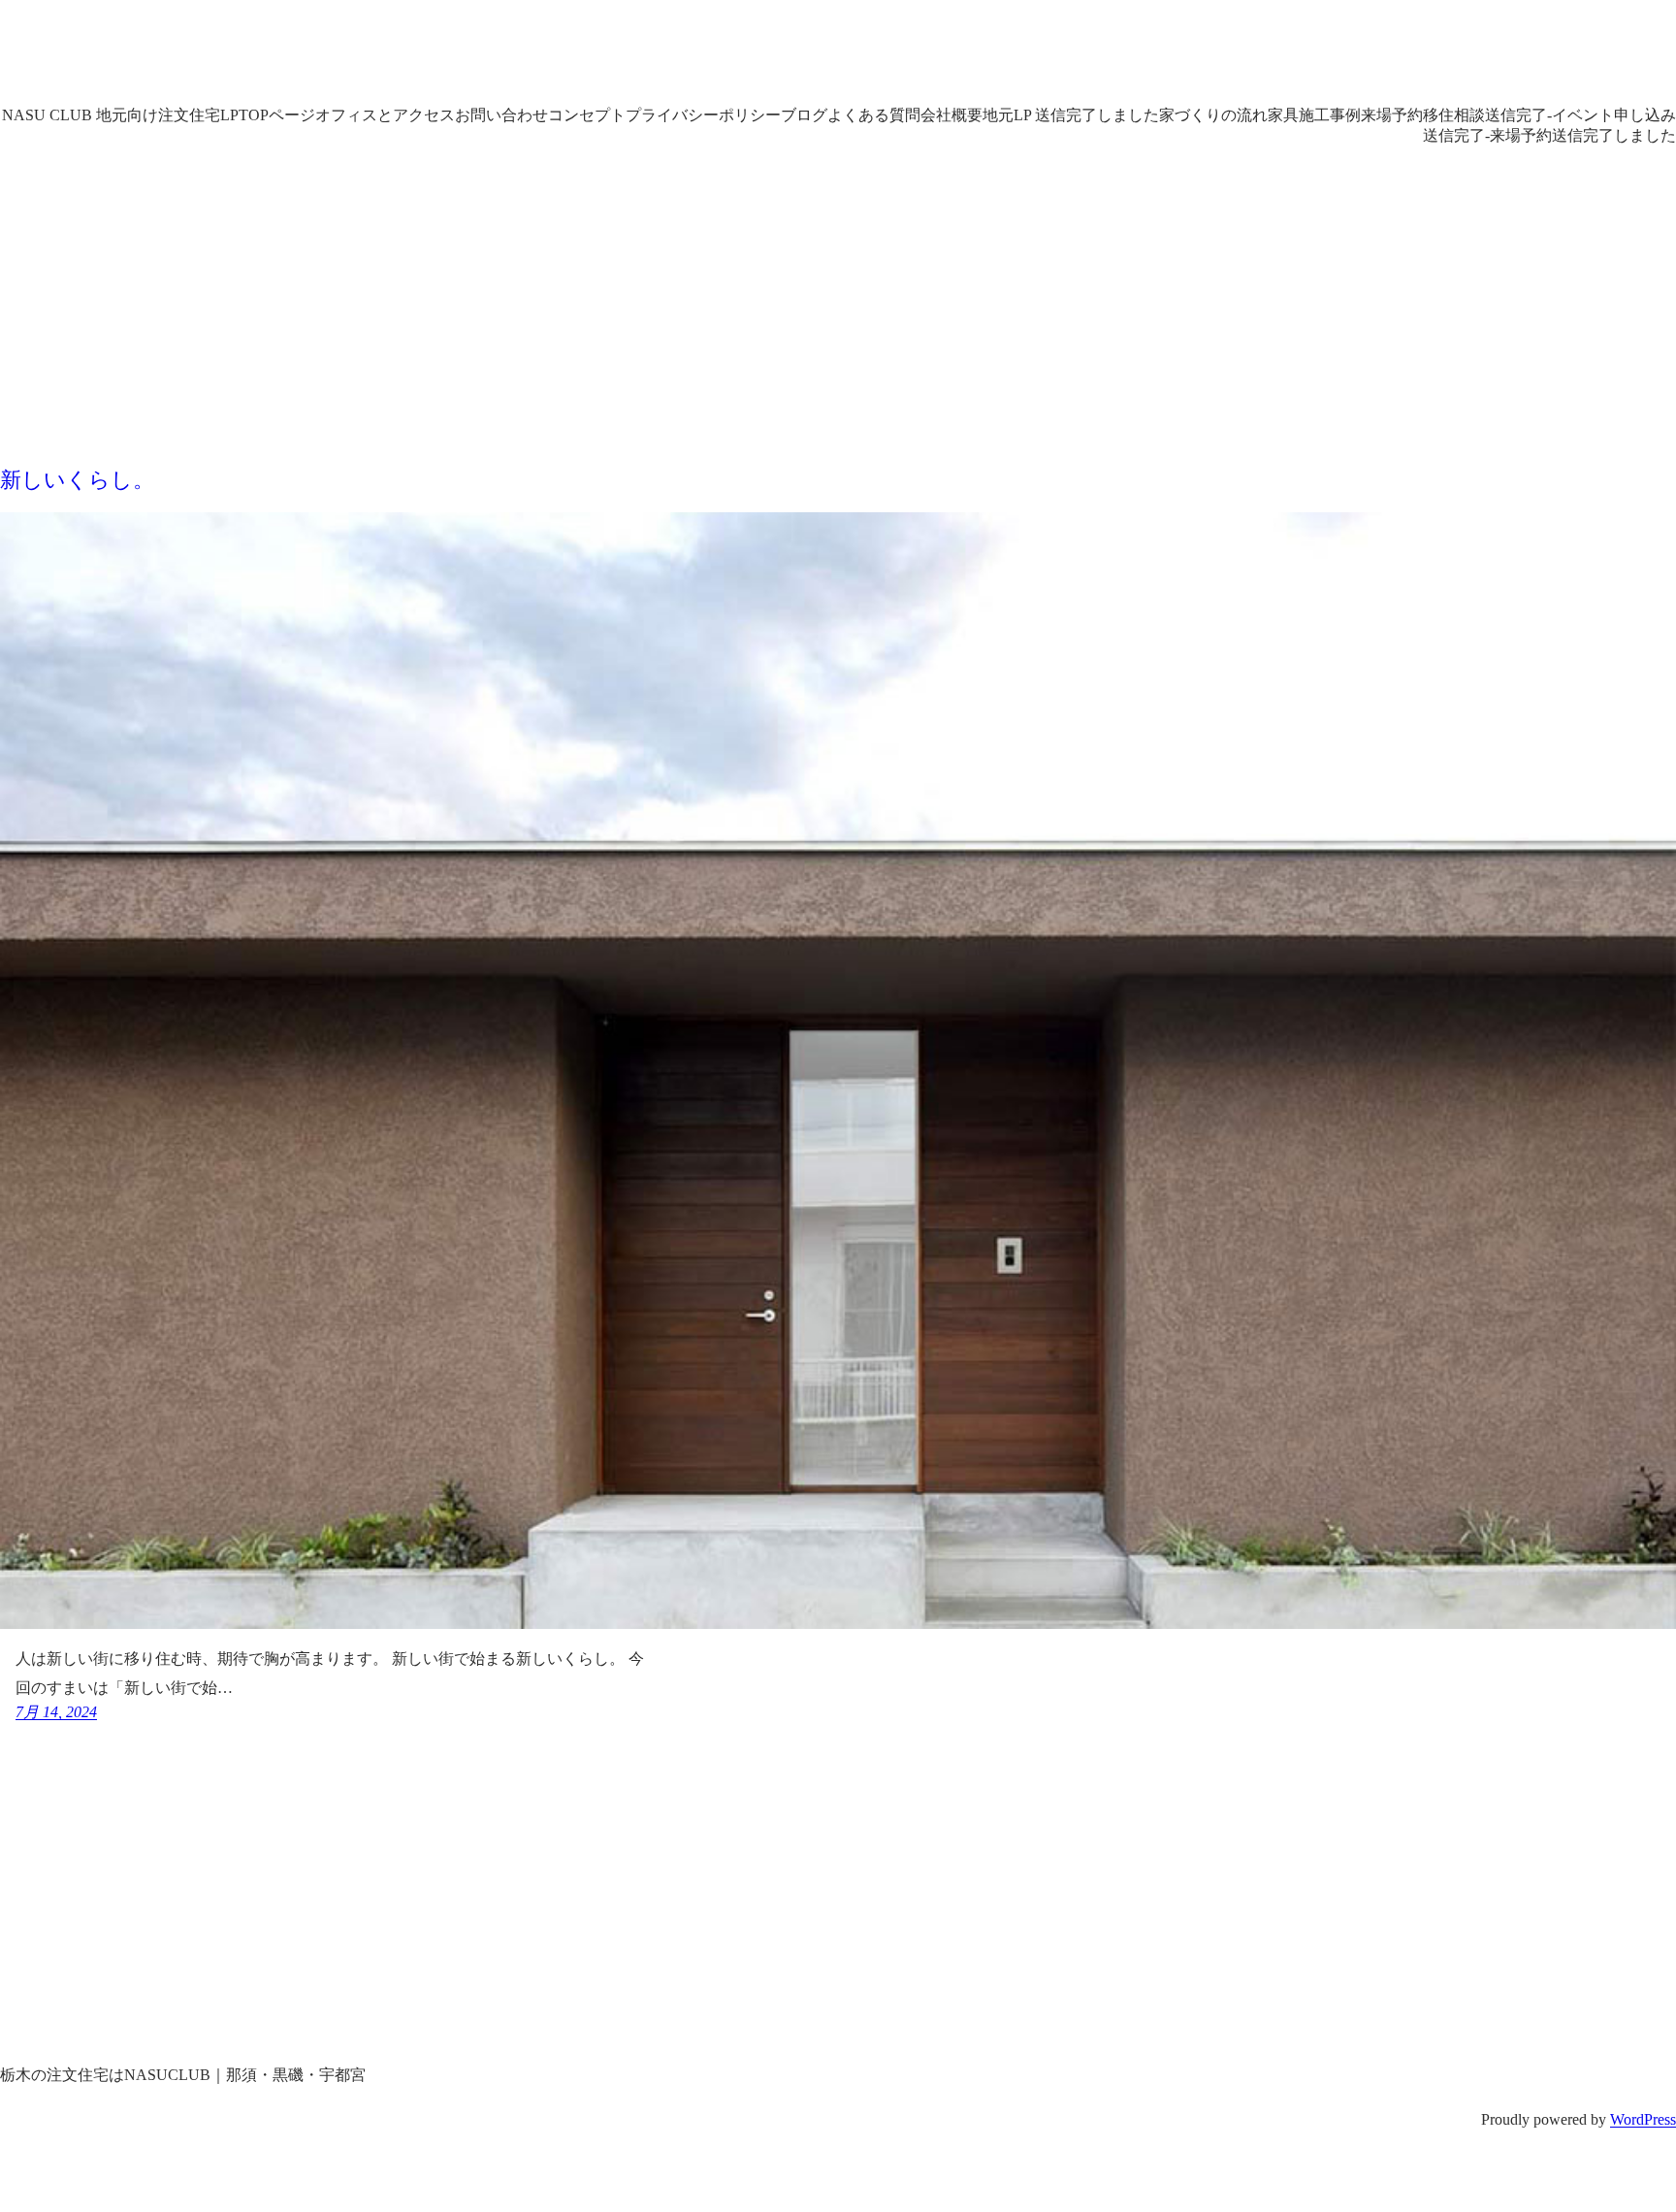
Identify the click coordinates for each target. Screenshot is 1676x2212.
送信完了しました (1614, 135)
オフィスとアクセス (385, 115)
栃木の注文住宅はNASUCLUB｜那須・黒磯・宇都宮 (458, 58)
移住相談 (1454, 115)
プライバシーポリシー (703, 115)
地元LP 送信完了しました (1071, 115)
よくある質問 (874, 115)
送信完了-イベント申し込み (1580, 115)
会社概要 (951, 115)
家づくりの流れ (1213, 115)
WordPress (1643, 2119)
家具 (1283, 115)
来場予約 (1392, 115)
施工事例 (1330, 115)
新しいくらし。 (77, 480)
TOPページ (277, 115)
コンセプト (587, 115)
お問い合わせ (501, 115)
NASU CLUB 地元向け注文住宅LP (120, 115)
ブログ (804, 115)
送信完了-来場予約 (1487, 135)
